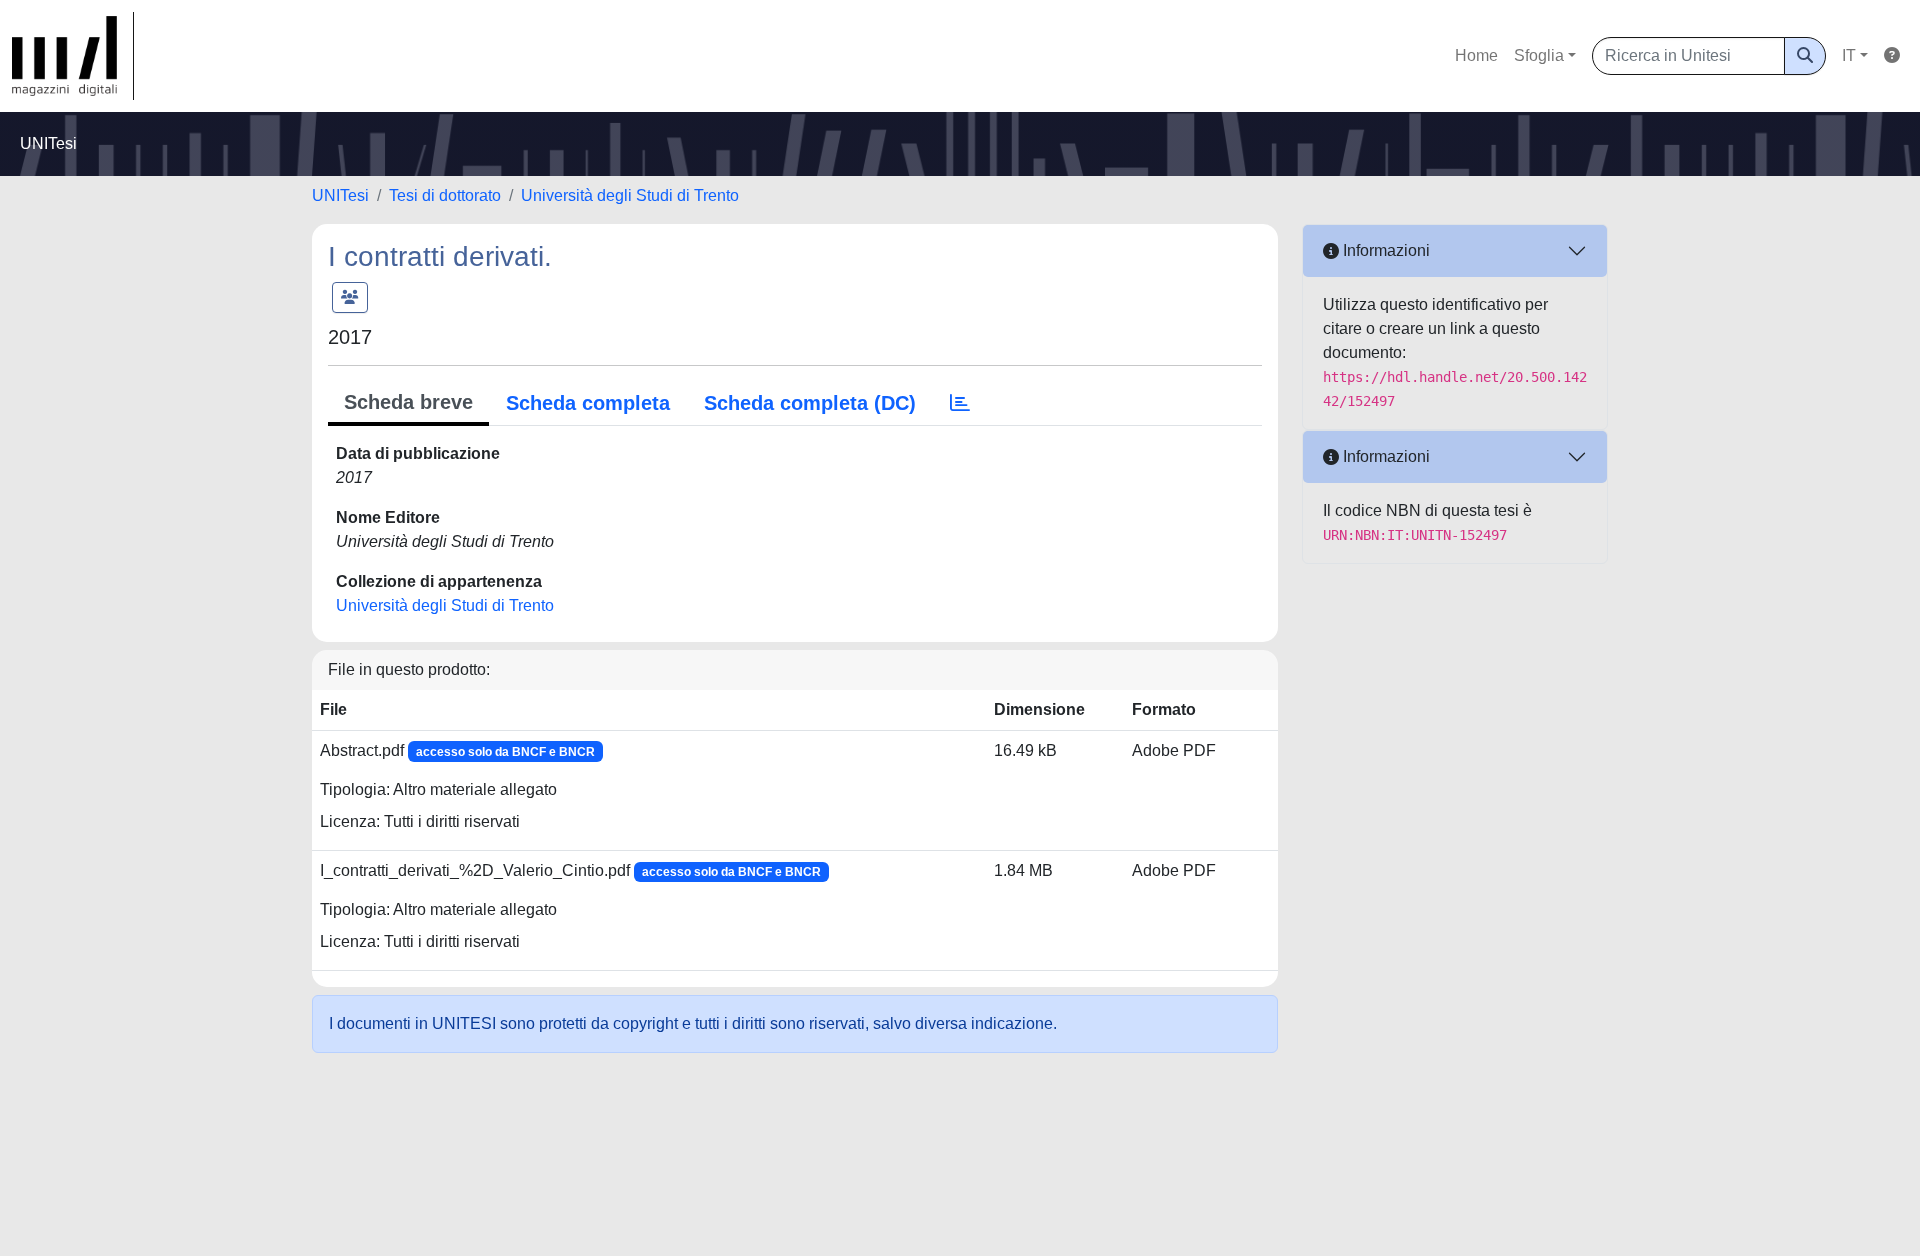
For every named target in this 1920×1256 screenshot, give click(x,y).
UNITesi (340, 195)
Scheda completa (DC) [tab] (810, 403)
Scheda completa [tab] (588, 403)
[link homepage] (73, 56)
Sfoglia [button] (1539, 55)
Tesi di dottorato (445, 195)
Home (1476, 55)
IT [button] (1849, 55)
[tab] (960, 403)
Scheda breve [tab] (408, 402)
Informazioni (1384, 250)
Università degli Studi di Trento (630, 195)
